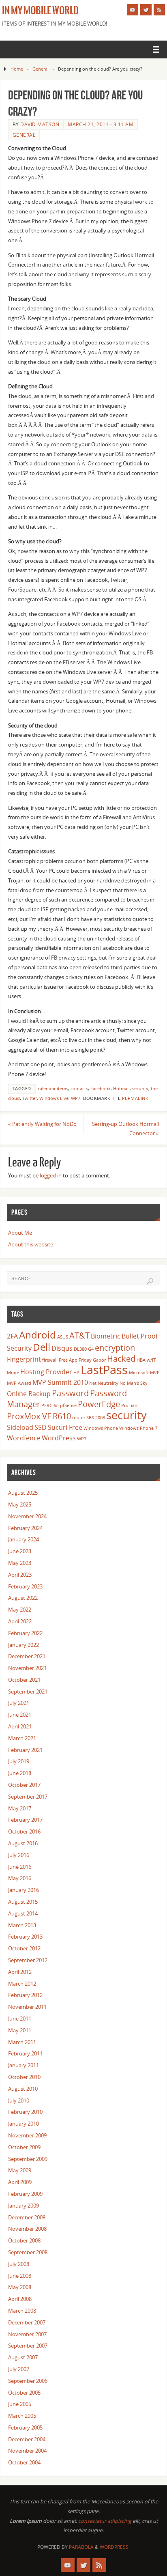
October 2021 (24, 1680)
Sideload (20, 1427)
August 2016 (23, 1843)
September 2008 (28, 2252)
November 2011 (27, 2007)
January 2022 (24, 1645)
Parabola (81, 2547)
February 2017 (25, 1820)
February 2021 (25, 1750)
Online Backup (29, 1394)
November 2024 (27, 1516)
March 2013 (22, 1925)
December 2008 (27, 2218)
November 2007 (27, 2334)
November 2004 (27, 2451)
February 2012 (25, 1995)
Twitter (30, 1098)
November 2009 (27, 2136)
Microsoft (139, 1373)
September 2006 (28, 2381)
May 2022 (20, 1610)
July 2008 (19, 2264)
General (41, 69)
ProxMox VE (29, 1416)
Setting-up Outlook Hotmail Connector (125, 1129)
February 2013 (25, 1937)
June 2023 (20, 1551)
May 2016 (20, 1878)
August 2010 (23, 2089)
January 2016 (24, 1890)
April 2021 (20, 1727)
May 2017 (20, 1809)
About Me (20, 1233)
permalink (135, 1098)
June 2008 (20, 2276)
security (140, 1089)
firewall (50, 1360)
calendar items (53, 1089)
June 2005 (20, 2404)
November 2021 (27, 1668)
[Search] (150, 1281)
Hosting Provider (46, 1372)
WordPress (59, 1438)
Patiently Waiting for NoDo (42, 1124)
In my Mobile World (40, 11)
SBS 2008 (96, 1418)
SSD (41, 1427)
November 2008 (27, 2229)
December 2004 (27, 2439)
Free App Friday (75, 1360)
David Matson (40, 124)
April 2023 (20, 1575)
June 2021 (20, 1715)
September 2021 (28, 1692)
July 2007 (19, 2369)
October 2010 (24, 2077)
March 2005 (22, 2416)
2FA (12, 1336)
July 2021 (19, 1703)
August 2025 (23, 1493)
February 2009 (25, 2194)
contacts (79, 1089)
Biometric (106, 1336)
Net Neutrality (104, 1383)
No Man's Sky (134, 1383)
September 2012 (28, 1960)
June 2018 (20, 1773)
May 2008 (20, 2287)
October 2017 (24, 1785)
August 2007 (23, 2358)
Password (70, 1393)
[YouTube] (133, 10)
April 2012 (20, 1972)
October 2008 (24, 2241)
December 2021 (27, 1656)
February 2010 (25, 2112)
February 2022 (25, 1633)
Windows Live (54, 1098)
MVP (155, 1373)
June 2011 (20, 2019)
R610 (62, 1416)
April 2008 (20, 2299)
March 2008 (22, 2311)
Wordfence (24, 1438)
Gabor (99, 1360)
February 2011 (25, 2054)
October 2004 (24, 2463)
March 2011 (22, 2042)
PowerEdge (99, 1404)
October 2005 (24, 2393)
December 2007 (27, 2323)
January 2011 (24, 2065)
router (79, 1418)
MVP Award (19, 1383)
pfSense (68, 1405)
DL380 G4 (84, 1349)
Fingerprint (24, 1359)
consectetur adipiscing (105, 2521)
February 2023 (25, 1587)
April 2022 (20, 1622)
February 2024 (25, 1528)
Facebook (101, 1089)
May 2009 (20, 2170)
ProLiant (130, 1405)
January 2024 (24, 1540)
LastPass (104, 1370)
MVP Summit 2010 (60, 1382)
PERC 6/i (50, 1405)
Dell (42, 1347)
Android (37, 1335)
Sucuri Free (65, 1427)
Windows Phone (101, 1428)
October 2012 (24, 1949)
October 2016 (24, 1832)
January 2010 (24, 2124)
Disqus (62, 1348)
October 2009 (24, 2147)
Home (17, 69)
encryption (115, 1347)
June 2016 (20, 1867)
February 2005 (25, 2428)
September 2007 (28, 2346)
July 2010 (19, 2101)
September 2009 (28, 2159)
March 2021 (22, 1738)
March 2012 (22, 1984)
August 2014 (23, 1914)
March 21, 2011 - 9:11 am (101, 124)
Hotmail (121, 1089)
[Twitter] (146, 10)
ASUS (63, 1337)
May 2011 (20, 2030)
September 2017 (28, 1797)
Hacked (121, 1358)
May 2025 (20, 1505)
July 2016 (19, 1855)
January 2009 (24, 2206)
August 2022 (23, 1598)
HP (76, 1373)
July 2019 (19, 1761)
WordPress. (115, 2547)
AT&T (79, 1335)
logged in (51, 1176)
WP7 (76, 1098)
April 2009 (20, 2182)
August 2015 (23, 1902)
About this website (31, 1245)
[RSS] (159, 10)
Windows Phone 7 (138, 1428)
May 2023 (20, 1563)
